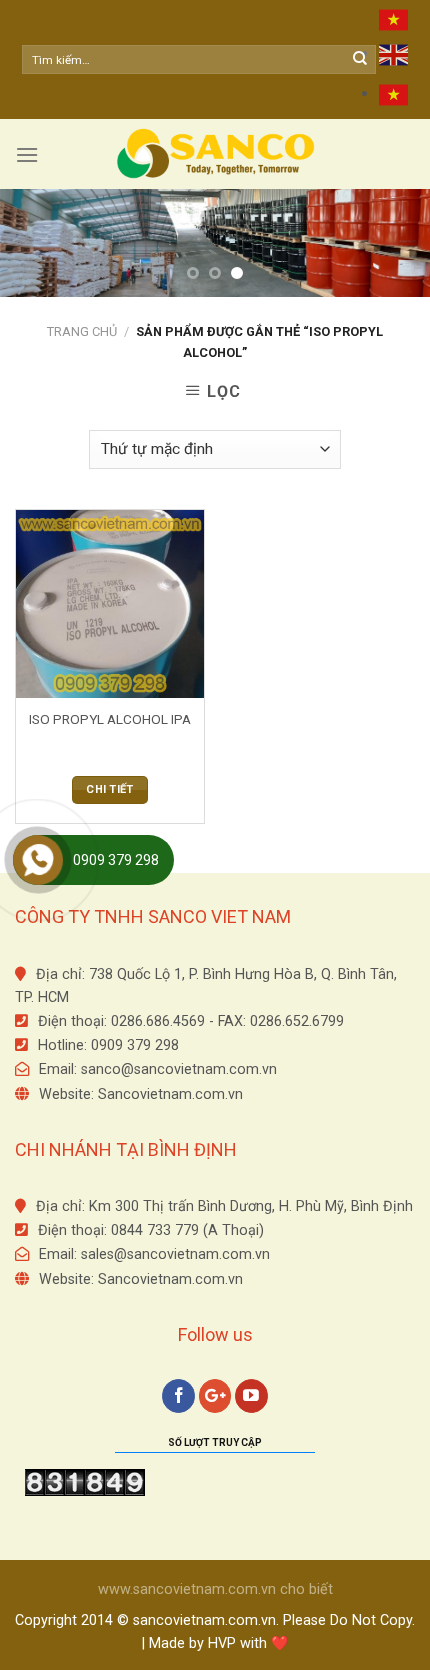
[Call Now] (38, 860)
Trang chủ (82, 331)
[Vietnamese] (393, 20)
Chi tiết (110, 789)
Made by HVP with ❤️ (219, 1643)
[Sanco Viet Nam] (215, 154)
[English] (394, 53)
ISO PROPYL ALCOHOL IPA (110, 719)
